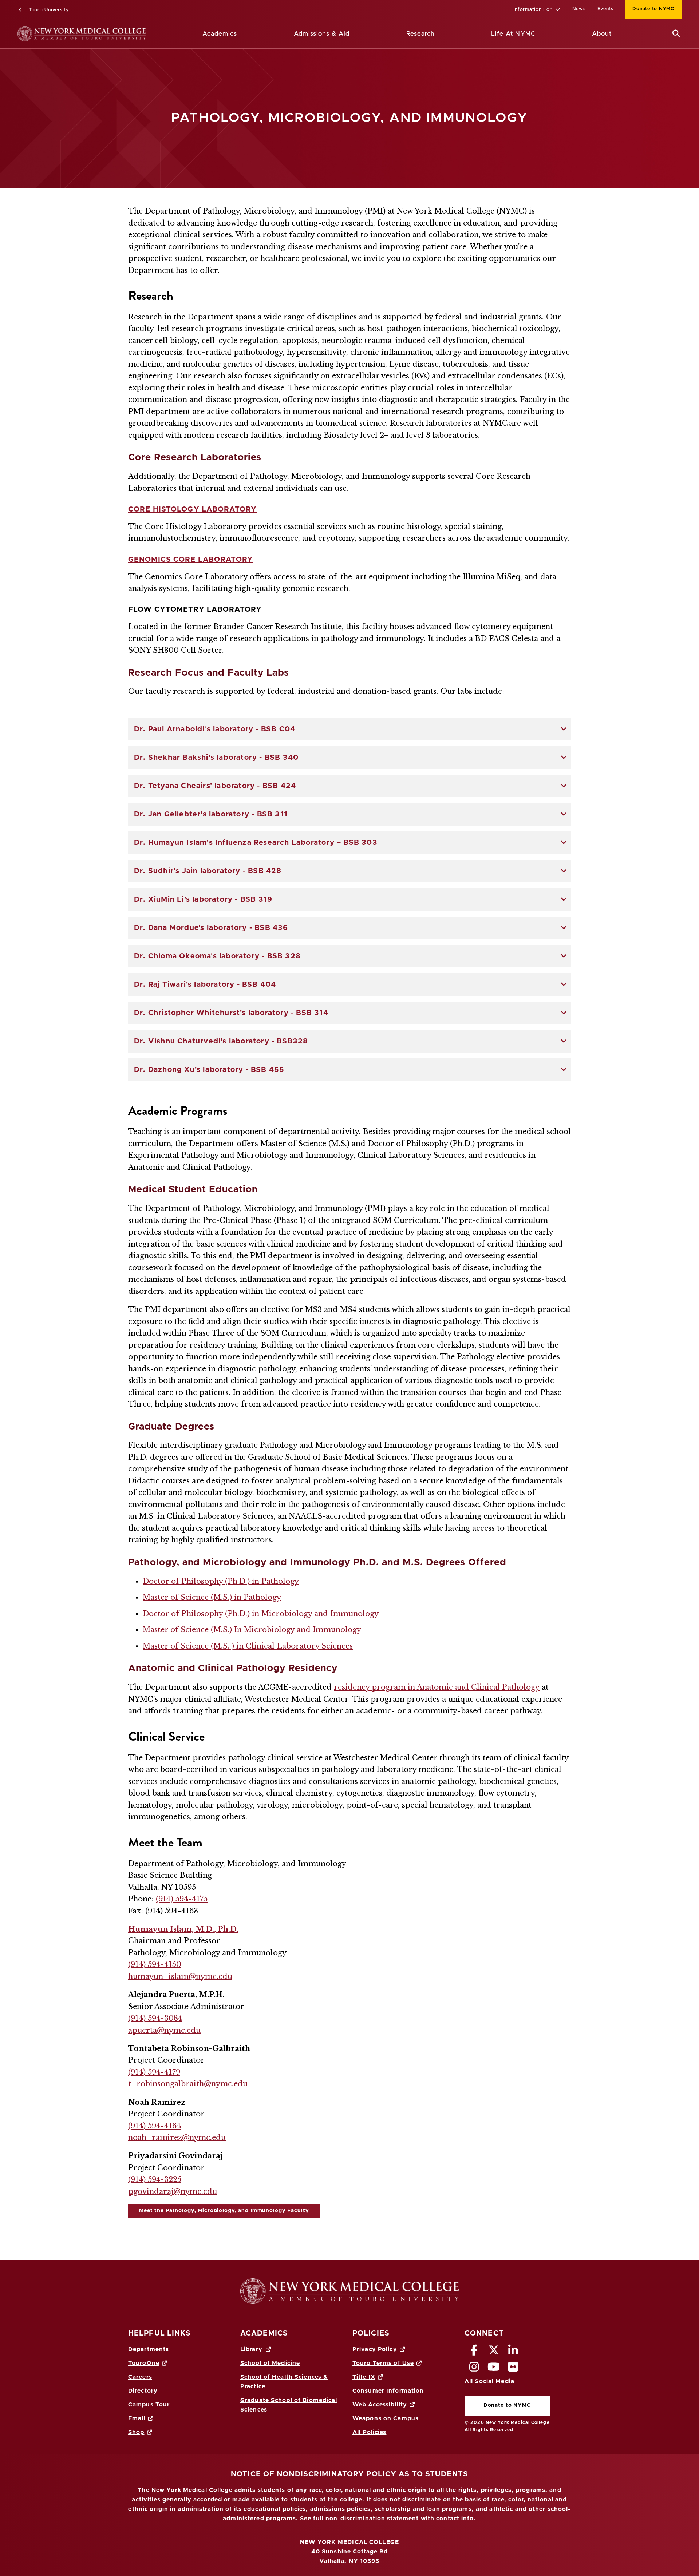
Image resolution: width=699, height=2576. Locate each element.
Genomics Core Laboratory (191, 560)
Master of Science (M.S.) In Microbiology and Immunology (252, 1630)
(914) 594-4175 (182, 1899)
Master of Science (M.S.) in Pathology (212, 1597)
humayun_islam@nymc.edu (180, 1976)
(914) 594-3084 (155, 2018)
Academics (220, 34)
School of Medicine (270, 2363)
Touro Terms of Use (383, 2363)
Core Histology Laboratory (192, 509)
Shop (136, 2432)
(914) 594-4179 (154, 2072)
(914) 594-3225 (155, 2179)
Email (137, 2418)
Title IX (364, 2377)
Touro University (48, 10)
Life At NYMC (513, 34)
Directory (143, 2391)
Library (251, 2349)
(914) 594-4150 (155, 1964)
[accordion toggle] (564, 729)
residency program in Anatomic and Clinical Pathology (437, 1687)
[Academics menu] (242, 34)
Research (420, 34)
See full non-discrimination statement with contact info (387, 2519)
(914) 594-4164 (155, 2126)
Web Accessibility (380, 2405)
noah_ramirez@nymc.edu (177, 2138)
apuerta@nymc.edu (164, 2030)
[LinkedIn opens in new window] (513, 2352)
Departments (149, 2349)
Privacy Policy (375, 2349)
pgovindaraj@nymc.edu (173, 2191)
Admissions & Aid (322, 34)
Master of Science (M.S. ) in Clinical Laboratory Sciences (248, 1646)
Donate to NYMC (650, 9)
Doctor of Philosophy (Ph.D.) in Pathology (221, 1581)
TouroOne (144, 2363)
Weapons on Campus (386, 2418)
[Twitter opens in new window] (494, 2352)
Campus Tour (149, 2405)
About (602, 34)
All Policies (369, 2432)
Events (606, 9)
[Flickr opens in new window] (513, 2369)
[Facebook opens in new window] (474, 2352)
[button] (537, 10)
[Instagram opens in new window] (474, 2369)
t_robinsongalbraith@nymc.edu (188, 2084)
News (579, 9)
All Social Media (489, 2381)
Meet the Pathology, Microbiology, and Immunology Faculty (224, 2211)
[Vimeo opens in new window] (494, 2369)
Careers (140, 2377)
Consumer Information (388, 2391)
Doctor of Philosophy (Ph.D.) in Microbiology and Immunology (261, 1614)
